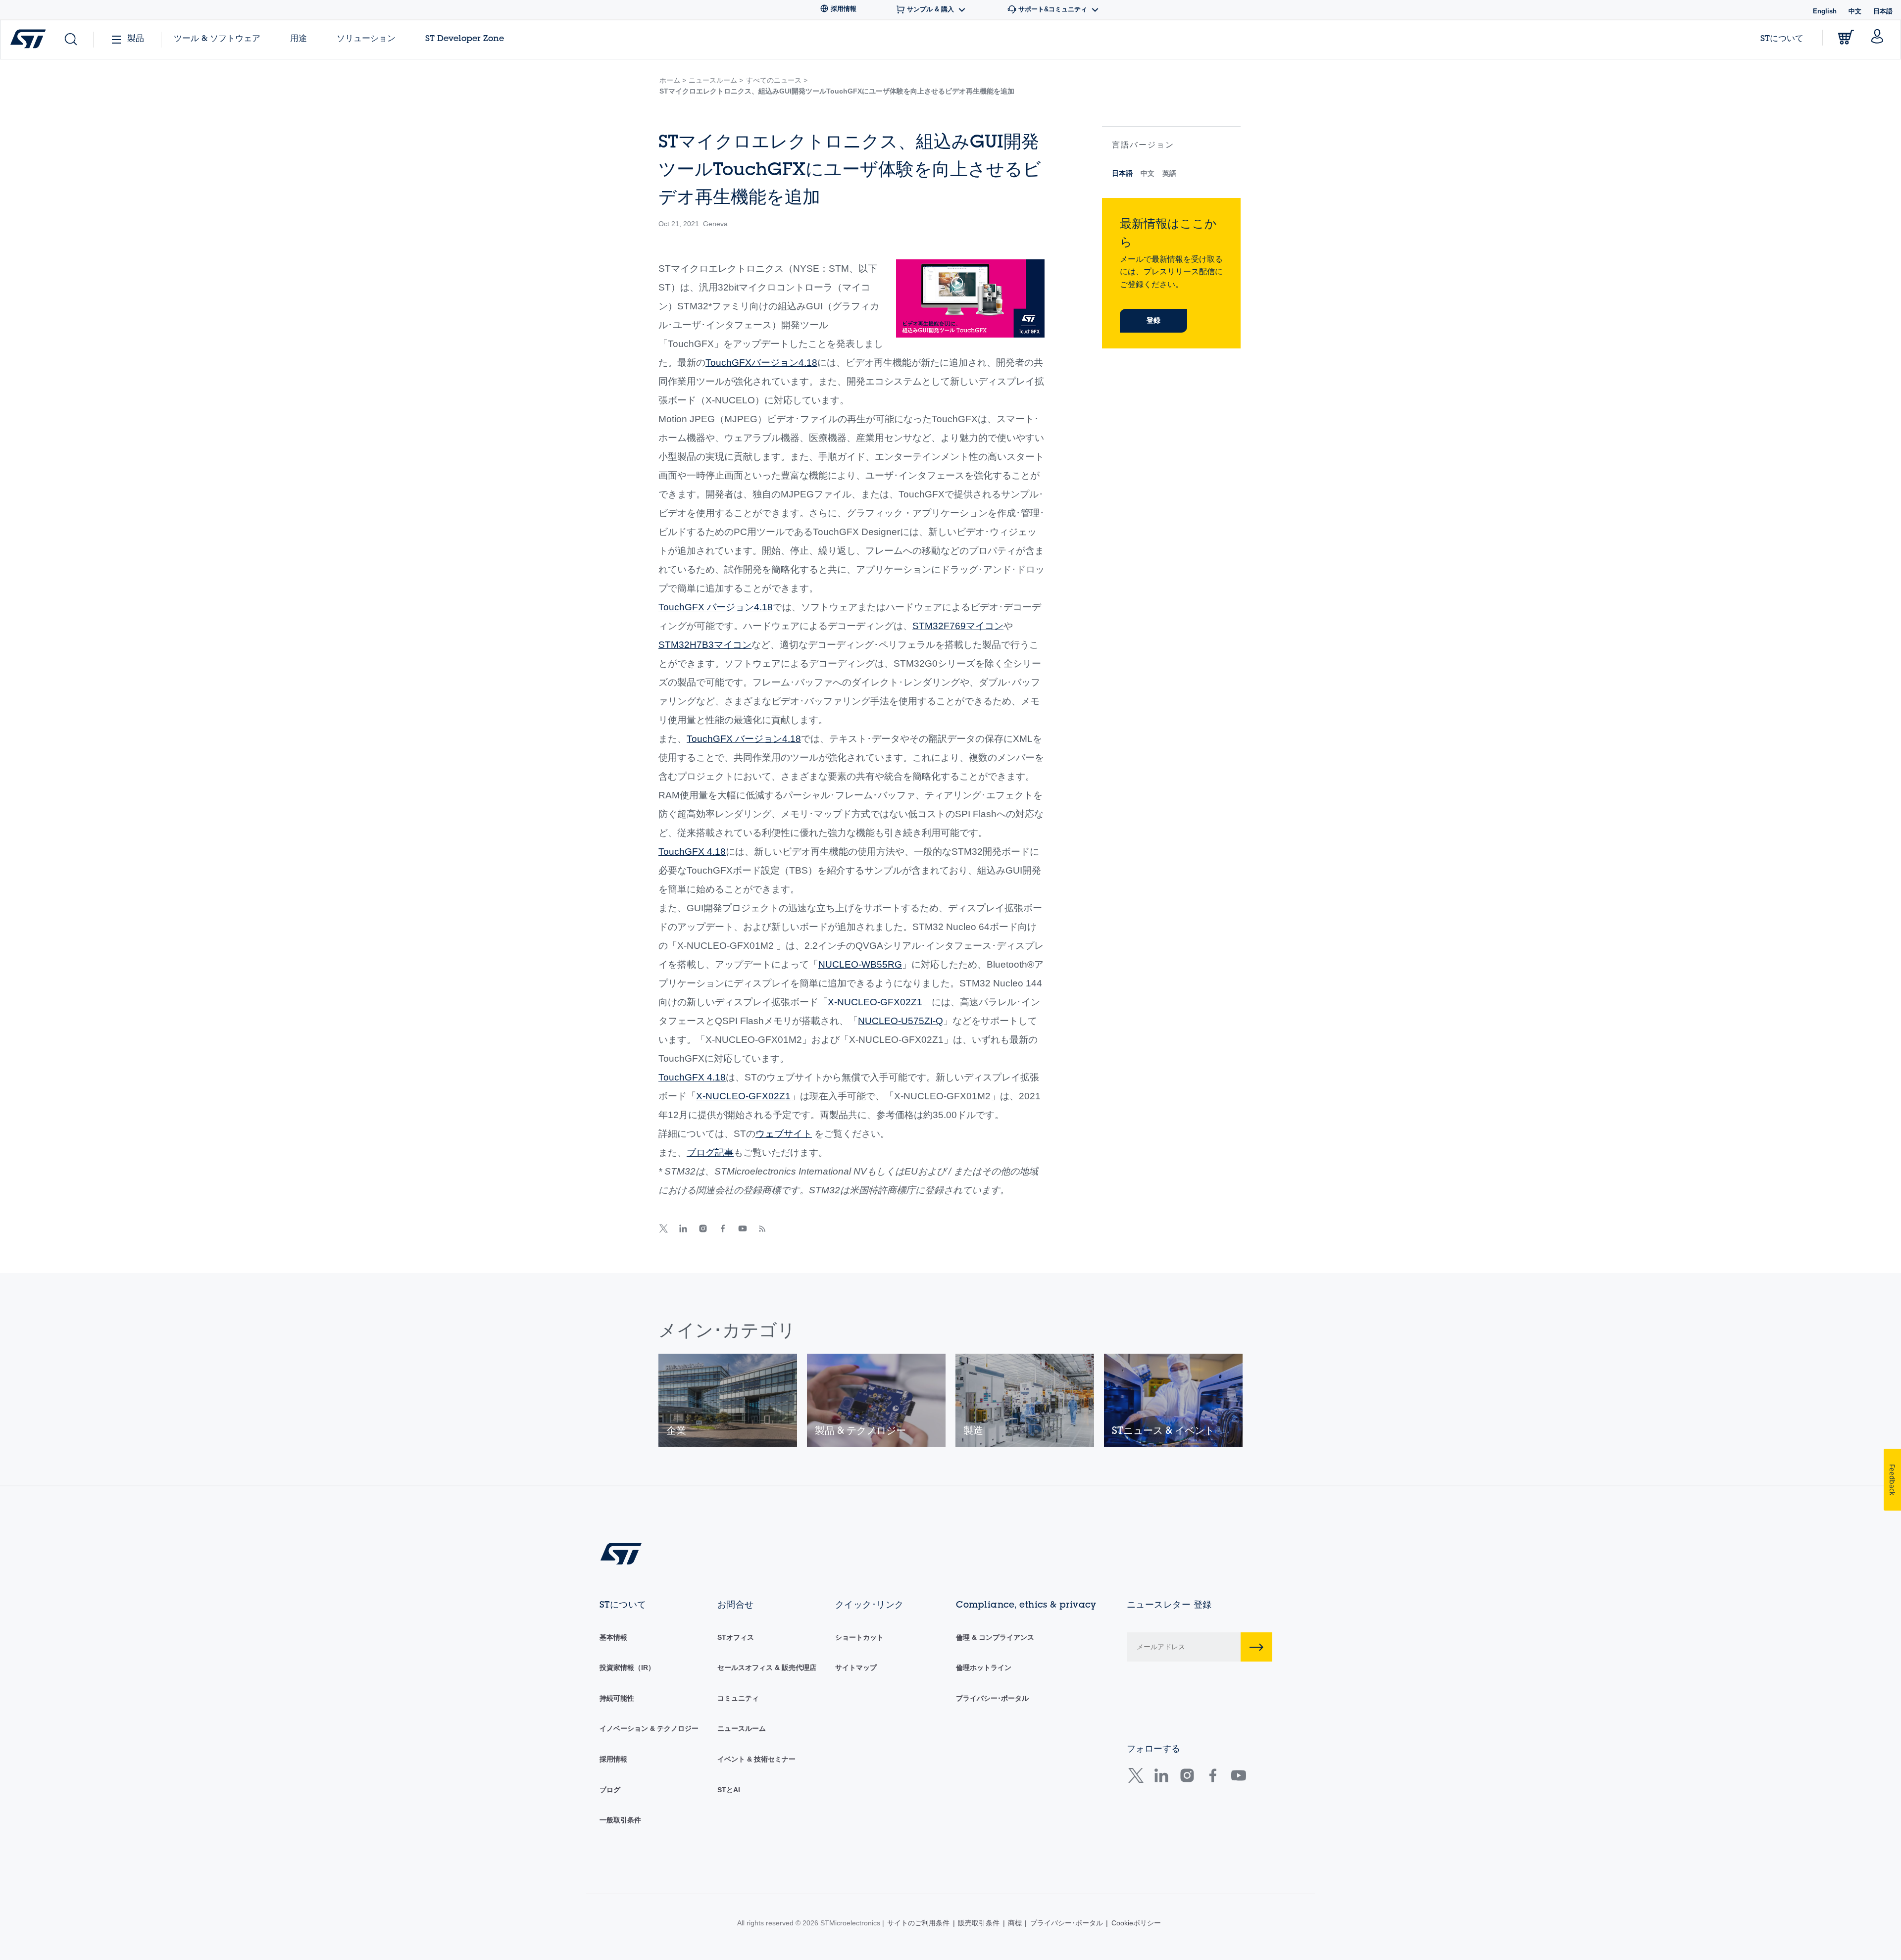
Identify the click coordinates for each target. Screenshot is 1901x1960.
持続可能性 (617, 1698)
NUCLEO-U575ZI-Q (900, 1021)
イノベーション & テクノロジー (649, 1728)
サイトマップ (856, 1667)
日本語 (1122, 173)
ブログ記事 (710, 1152)
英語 (1169, 173)
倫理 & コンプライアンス (995, 1637)
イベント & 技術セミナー (756, 1759)
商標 (1015, 1923)
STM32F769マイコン (958, 626)
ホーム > (673, 80)
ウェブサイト (784, 1134)
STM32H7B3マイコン (705, 645)
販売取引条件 (979, 1923)
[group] (728, 1400)
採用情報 (613, 1759)
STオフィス (736, 1637)
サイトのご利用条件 (918, 1923)
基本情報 (613, 1637)
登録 (1153, 320)
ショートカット (859, 1637)
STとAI (729, 1790)
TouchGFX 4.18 (692, 852)
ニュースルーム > (716, 80)
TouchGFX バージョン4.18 (716, 607)
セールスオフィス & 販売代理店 (767, 1667)
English (1825, 11)
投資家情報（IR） (627, 1667)
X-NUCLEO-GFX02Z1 (875, 1002)
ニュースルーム (742, 1728)
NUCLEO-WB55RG (860, 964)
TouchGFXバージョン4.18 (761, 363)
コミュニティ (738, 1698)
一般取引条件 (620, 1820)
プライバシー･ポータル (992, 1698)
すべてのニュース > (777, 80)
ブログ (610, 1790)
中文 (1855, 11)
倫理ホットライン (984, 1667)
